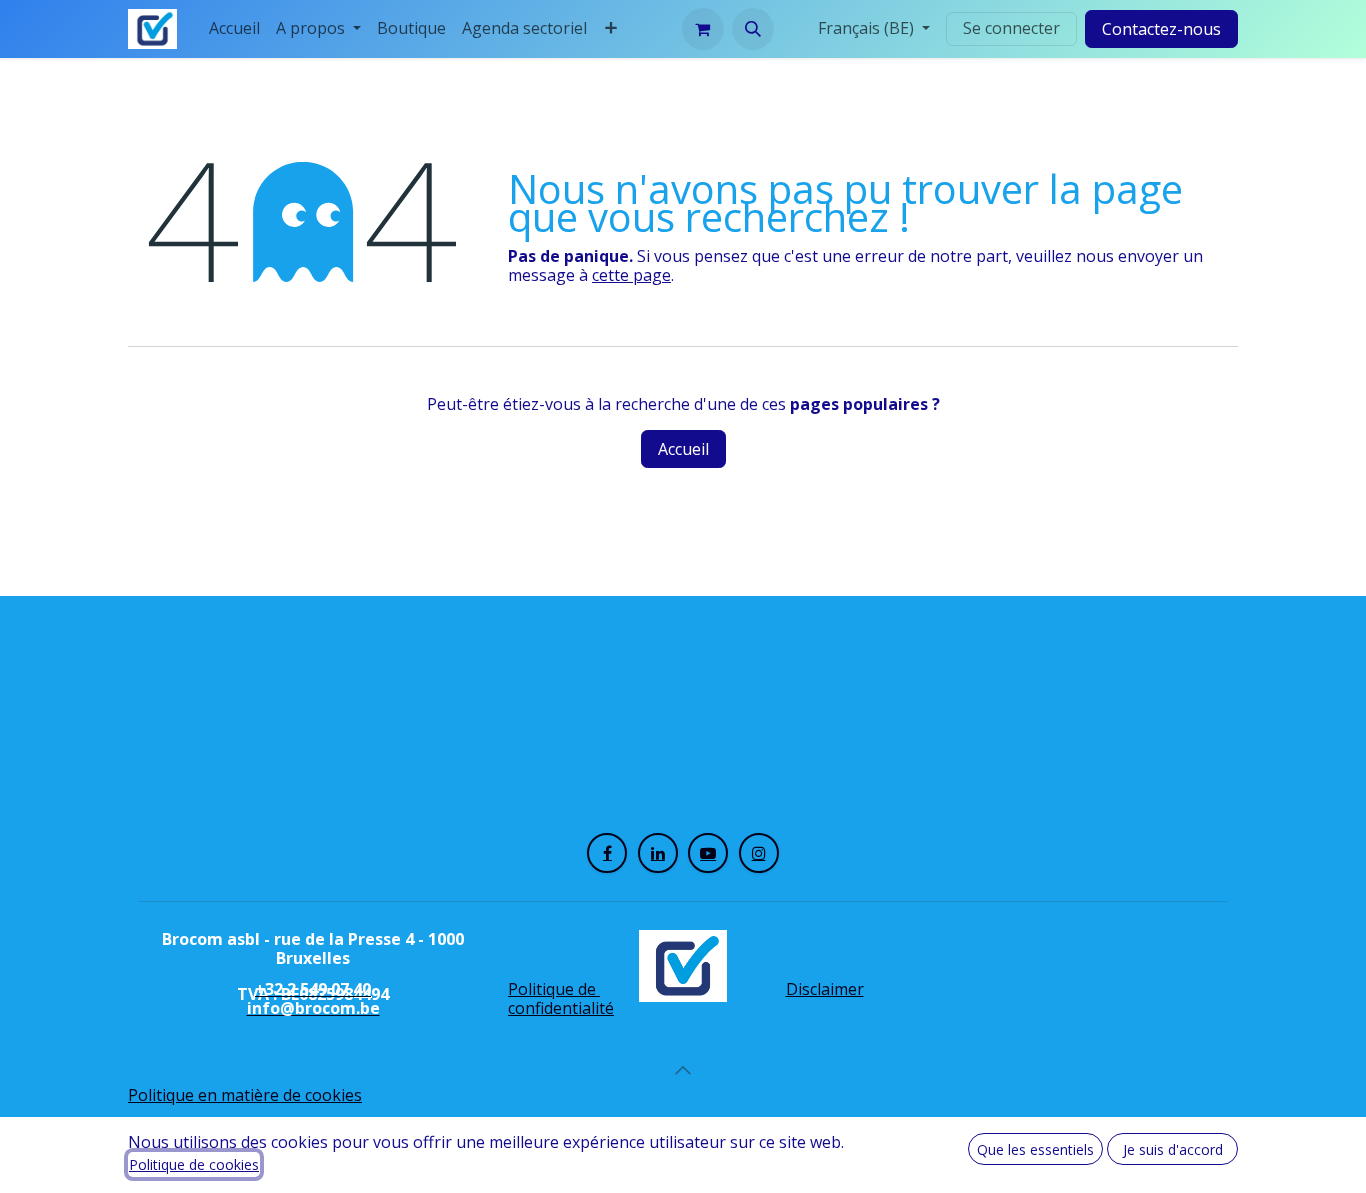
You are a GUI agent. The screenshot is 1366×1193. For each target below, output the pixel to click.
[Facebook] (607, 853)
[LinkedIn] (658, 853)
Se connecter (1011, 28)
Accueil (683, 449)
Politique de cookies (194, 1164)
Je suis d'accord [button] (1173, 1149)
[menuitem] (234, 28)
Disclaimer (825, 989)
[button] (753, 29)
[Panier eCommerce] (703, 29)
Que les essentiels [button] (1035, 1149)
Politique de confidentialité (561, 998)
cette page (631, 275)
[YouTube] (708, 853)
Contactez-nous (1161, 29)
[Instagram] (759, 853)
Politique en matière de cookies (245, 1095)
